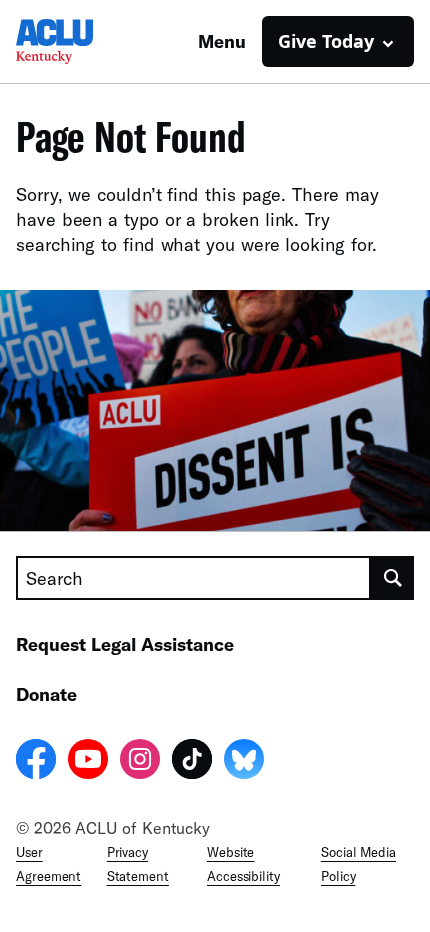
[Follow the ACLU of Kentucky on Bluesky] (244, 762)
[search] (392, 578)
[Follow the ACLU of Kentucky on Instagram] (140, 762)
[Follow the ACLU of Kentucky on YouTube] (88, 762)
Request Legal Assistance (125, 644)
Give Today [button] (326, 41)
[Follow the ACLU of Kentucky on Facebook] (36, 762)
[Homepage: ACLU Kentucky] (86, 41)
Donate (46, 694)
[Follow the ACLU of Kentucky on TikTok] (192, 762)
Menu (222, 41)
